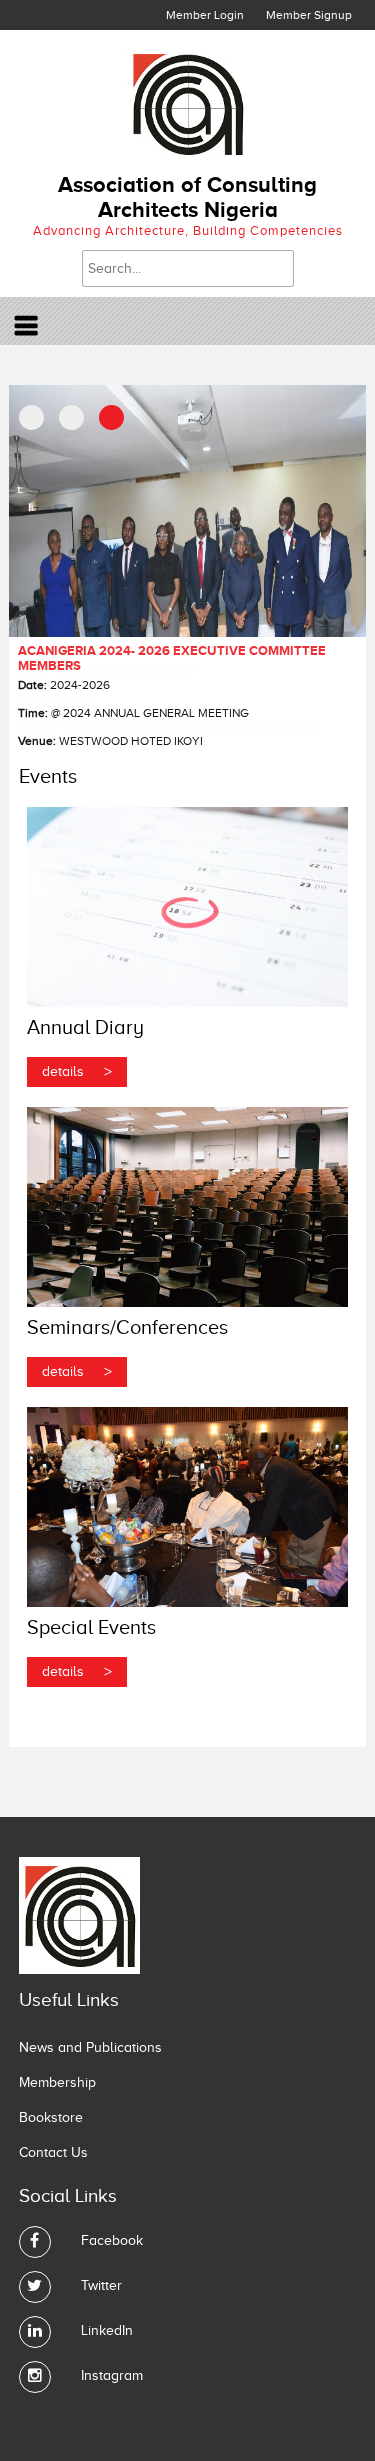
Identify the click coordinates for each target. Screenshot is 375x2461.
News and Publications (90, 2047)
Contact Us (53, 2152)
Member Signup (309, 15)
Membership (57, 2082)
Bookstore (51, 2117)
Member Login (205, 15)
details (77, 1072)
